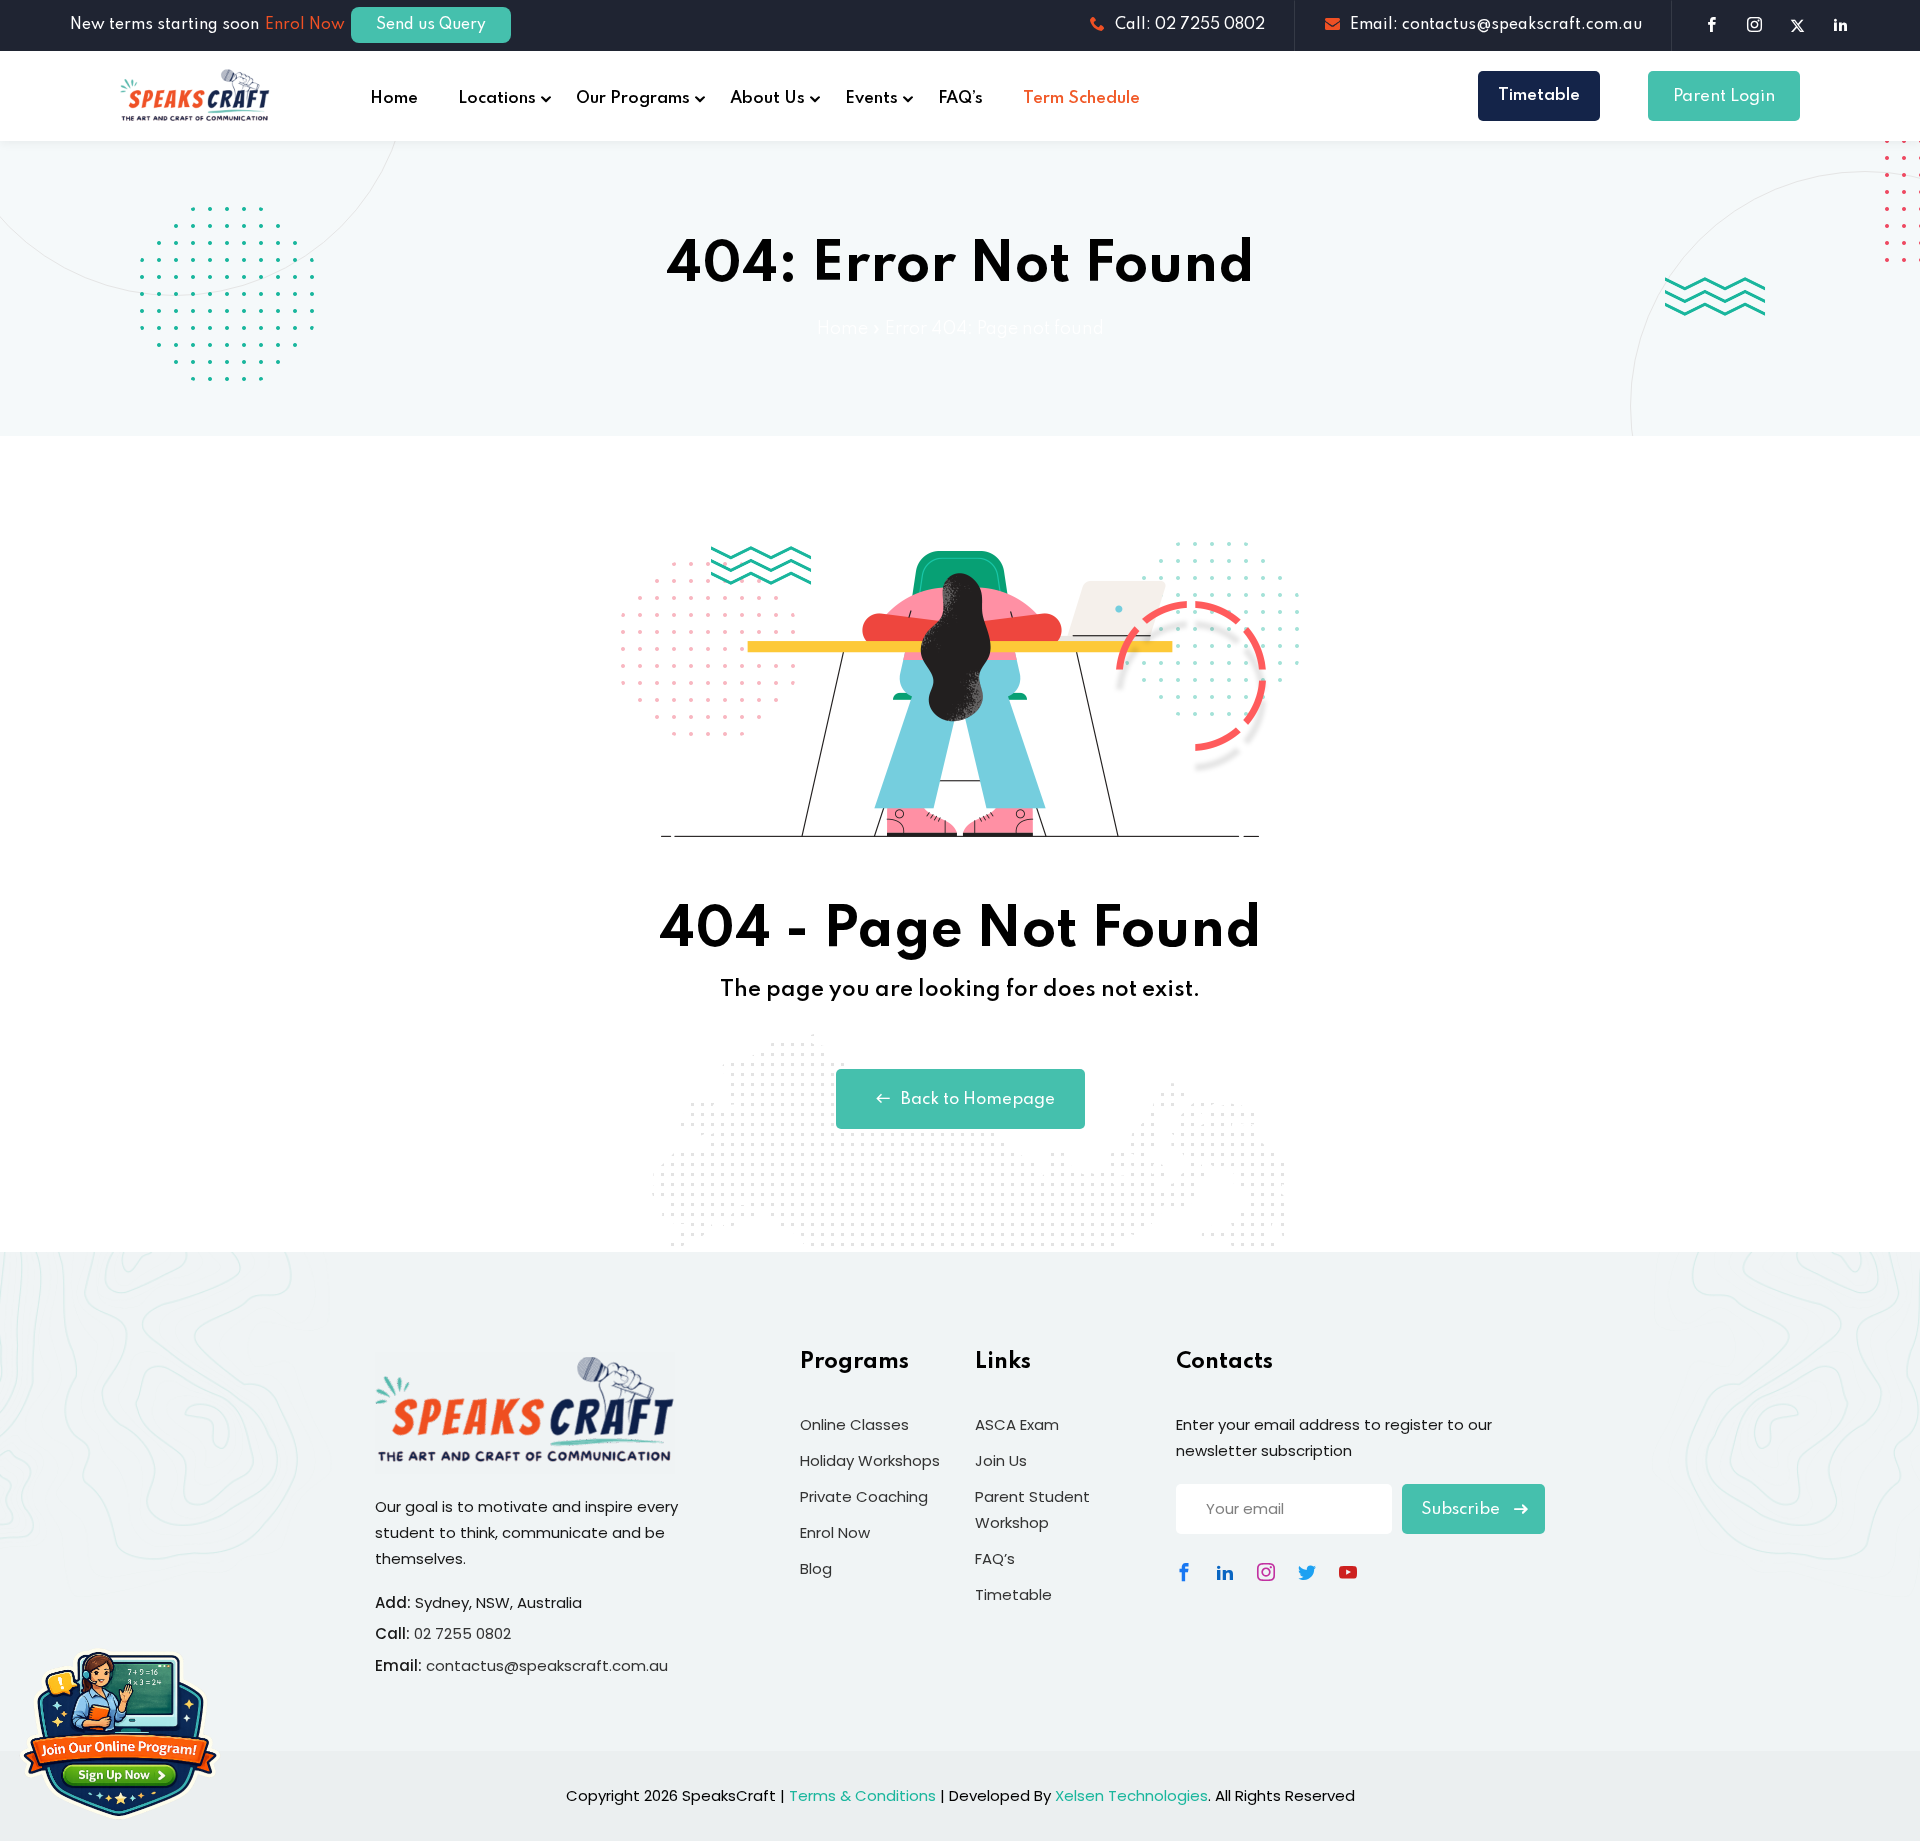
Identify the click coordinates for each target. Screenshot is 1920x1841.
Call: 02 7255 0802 (1190, 25)
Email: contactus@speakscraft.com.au (1496, 25)
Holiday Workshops (870, 1460)
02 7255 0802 (462, 1633)
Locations (497, 98)
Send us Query (431, 25)
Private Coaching (864, 1496)
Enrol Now (305, 25)
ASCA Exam (1017, 1424)
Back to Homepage (978, 1099)
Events (871, 98)
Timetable (1539, 95)
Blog (816, 1568)
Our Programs (633, 98)
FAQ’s (960, 98)
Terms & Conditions (862, 1795)
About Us (767, 98)
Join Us (1001, 1460)
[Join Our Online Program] (120, 1734)
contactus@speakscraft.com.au (547, 1665)
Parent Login (1724, 96)
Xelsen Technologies (1131, 1795)
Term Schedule (1081, 98)
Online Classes (854, 1424)
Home (394, 98)
